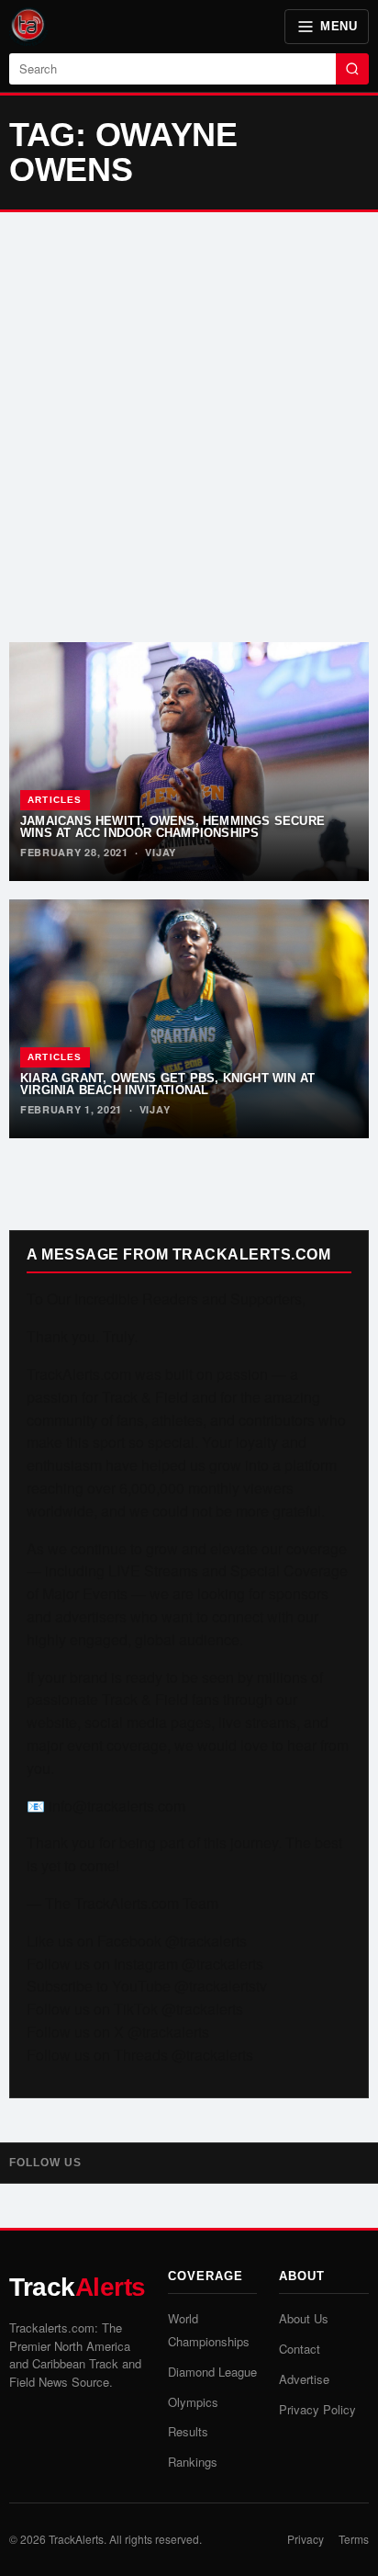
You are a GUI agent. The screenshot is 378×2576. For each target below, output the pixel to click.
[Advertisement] (189, 427)
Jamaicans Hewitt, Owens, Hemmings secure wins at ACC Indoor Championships (172, 827)
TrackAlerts (76, 2539)
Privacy (306, 2539)
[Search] (352, 69)
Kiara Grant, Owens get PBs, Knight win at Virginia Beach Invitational (167, 1084)
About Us (304, 2318)
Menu (339, 26)
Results (188, 2431)
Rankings (193, 2462)
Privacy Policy (317, 2409)
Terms (354, 2539)
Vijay (161, 852)
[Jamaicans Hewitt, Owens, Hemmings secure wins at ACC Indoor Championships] (189, 762)
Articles (55, 800)
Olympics (193, 2402)
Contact (300, 2349)
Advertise (304, 2379)
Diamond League (212, 2372)
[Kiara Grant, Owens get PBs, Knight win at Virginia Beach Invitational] (189, 1019)
